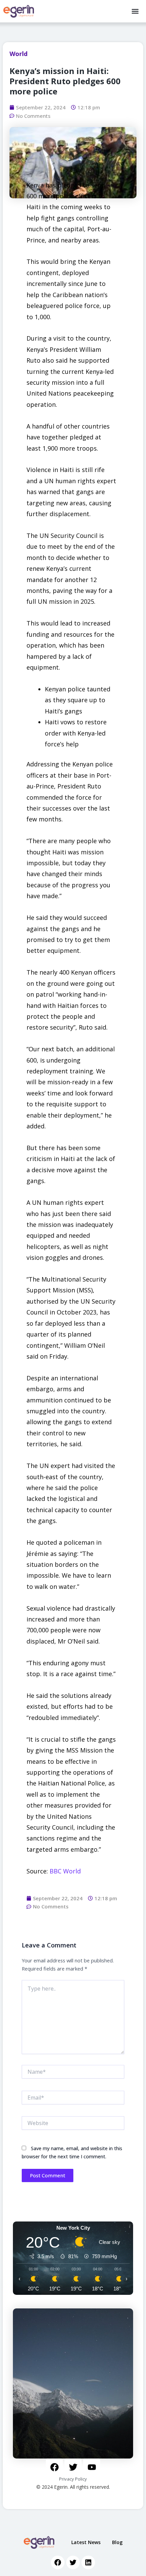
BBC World (65, 1871)
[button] (135, 11)
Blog (117, 2542)
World (19, 54)
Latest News (86, 2542)
